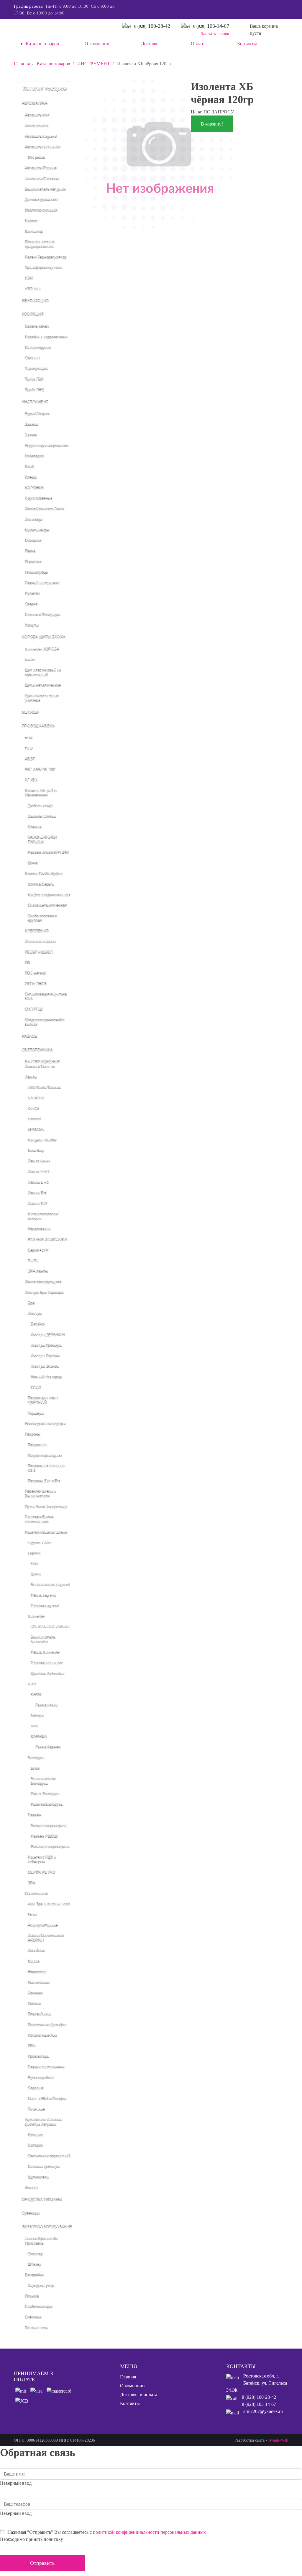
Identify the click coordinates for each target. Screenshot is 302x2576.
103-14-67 (211, 26)
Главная (128, 2377)
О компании (132, 2386)
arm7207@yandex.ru (263, 2411)
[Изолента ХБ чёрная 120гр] (158, 154)
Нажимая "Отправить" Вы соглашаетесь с (107, 2532)
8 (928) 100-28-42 (259, 2397)
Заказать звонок (215, 34)
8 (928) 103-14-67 (259, 2404)
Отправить (42, 2563)
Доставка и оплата (139, 2394)
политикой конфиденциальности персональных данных (149, 2532)
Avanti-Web (278, 2440)
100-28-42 (152, 26)
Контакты (130, 2403)
